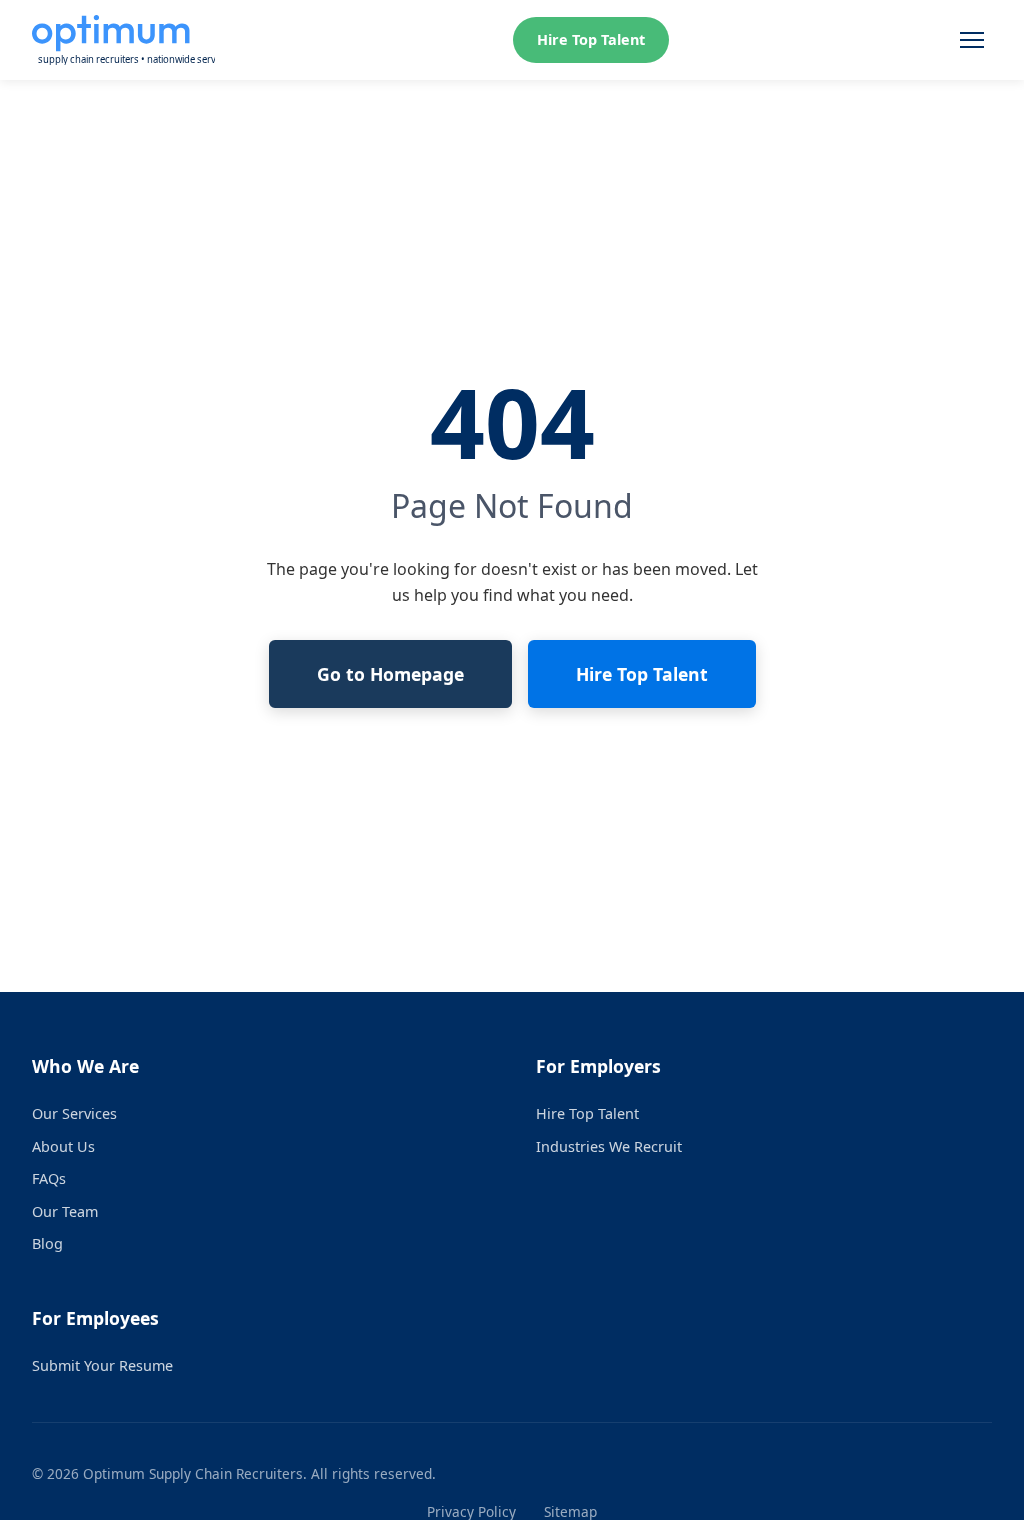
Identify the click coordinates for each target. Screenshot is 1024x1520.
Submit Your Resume (102, 1365)
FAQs (49, 1178)
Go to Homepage (390, 674)
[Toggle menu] (972, 40)
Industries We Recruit (609, 1146)
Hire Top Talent (591, 39)
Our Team (65, 1211)
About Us (63, 1146)
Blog (47, 1243)
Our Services (74, 1113)
